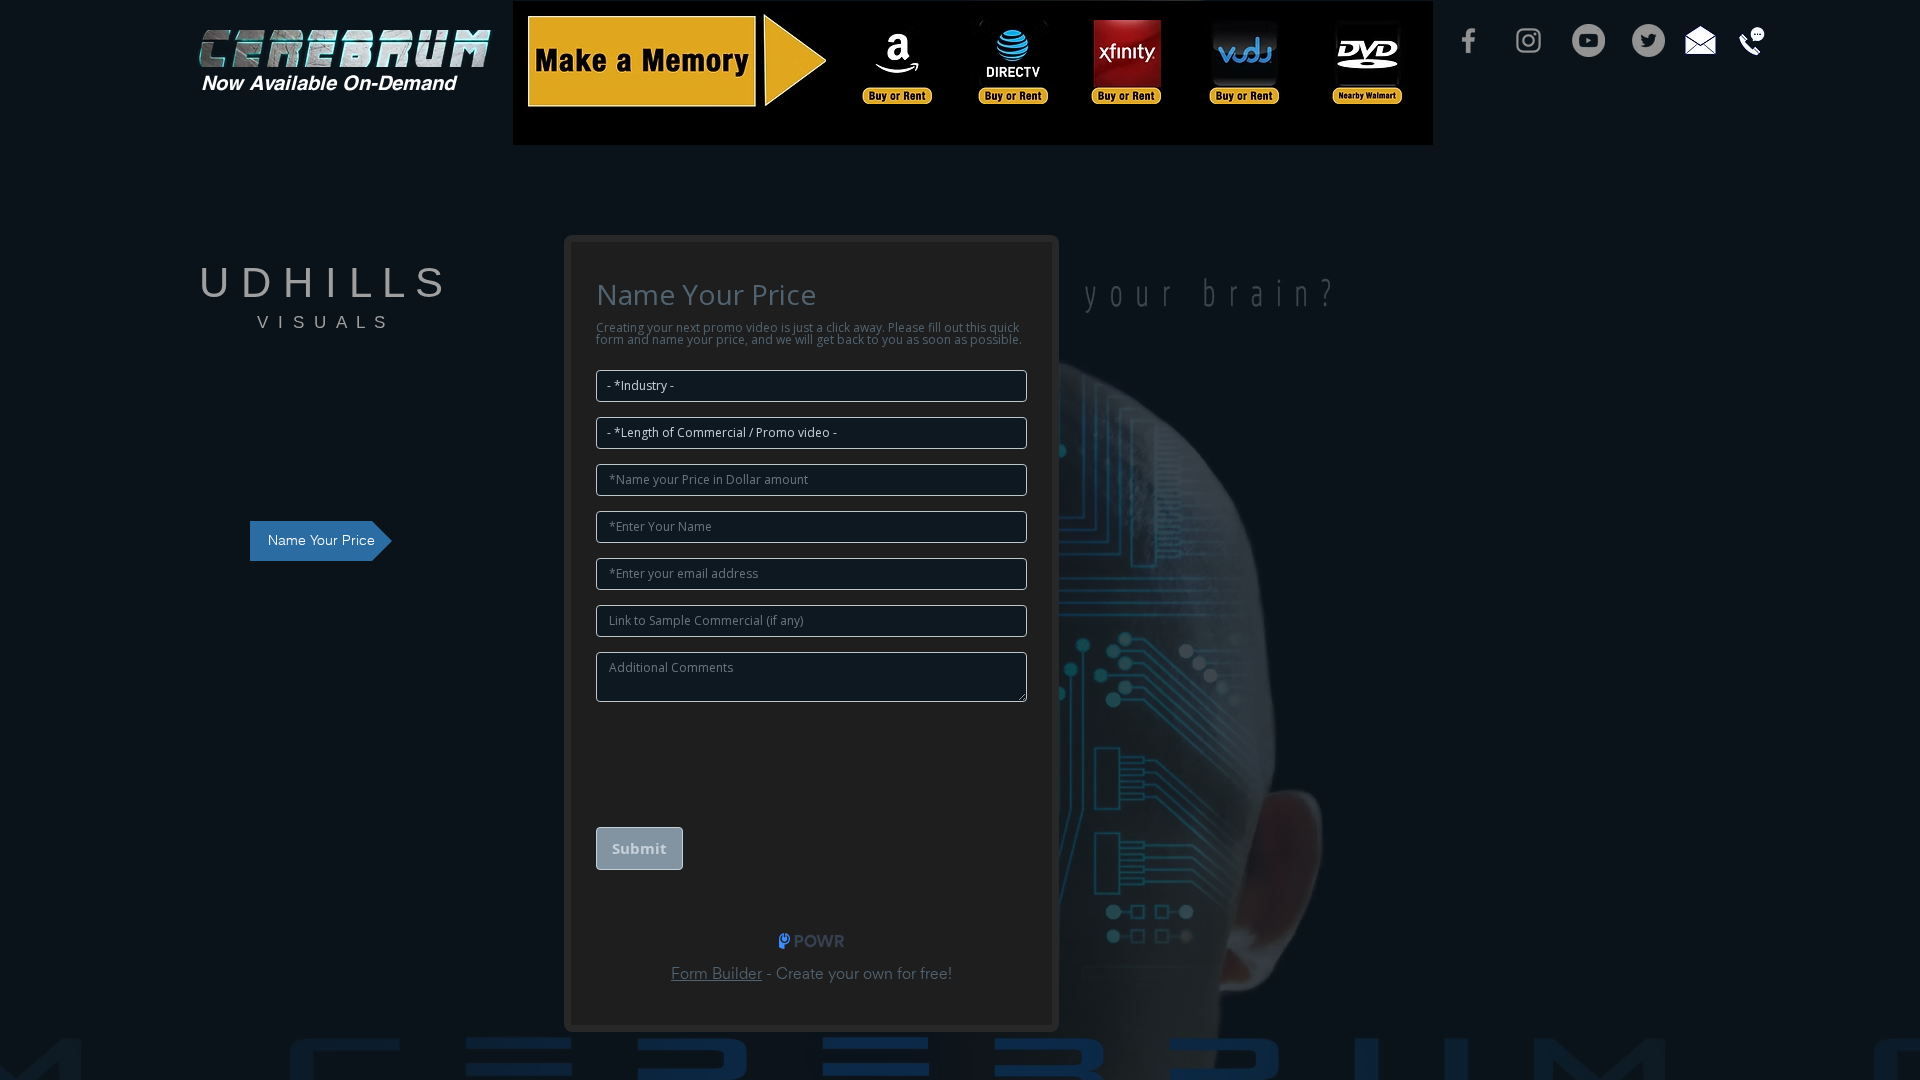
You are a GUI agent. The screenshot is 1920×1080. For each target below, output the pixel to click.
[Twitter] (1648, 40)
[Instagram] (1528, 40)
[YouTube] (1588, 40)
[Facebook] (1468, 40)
